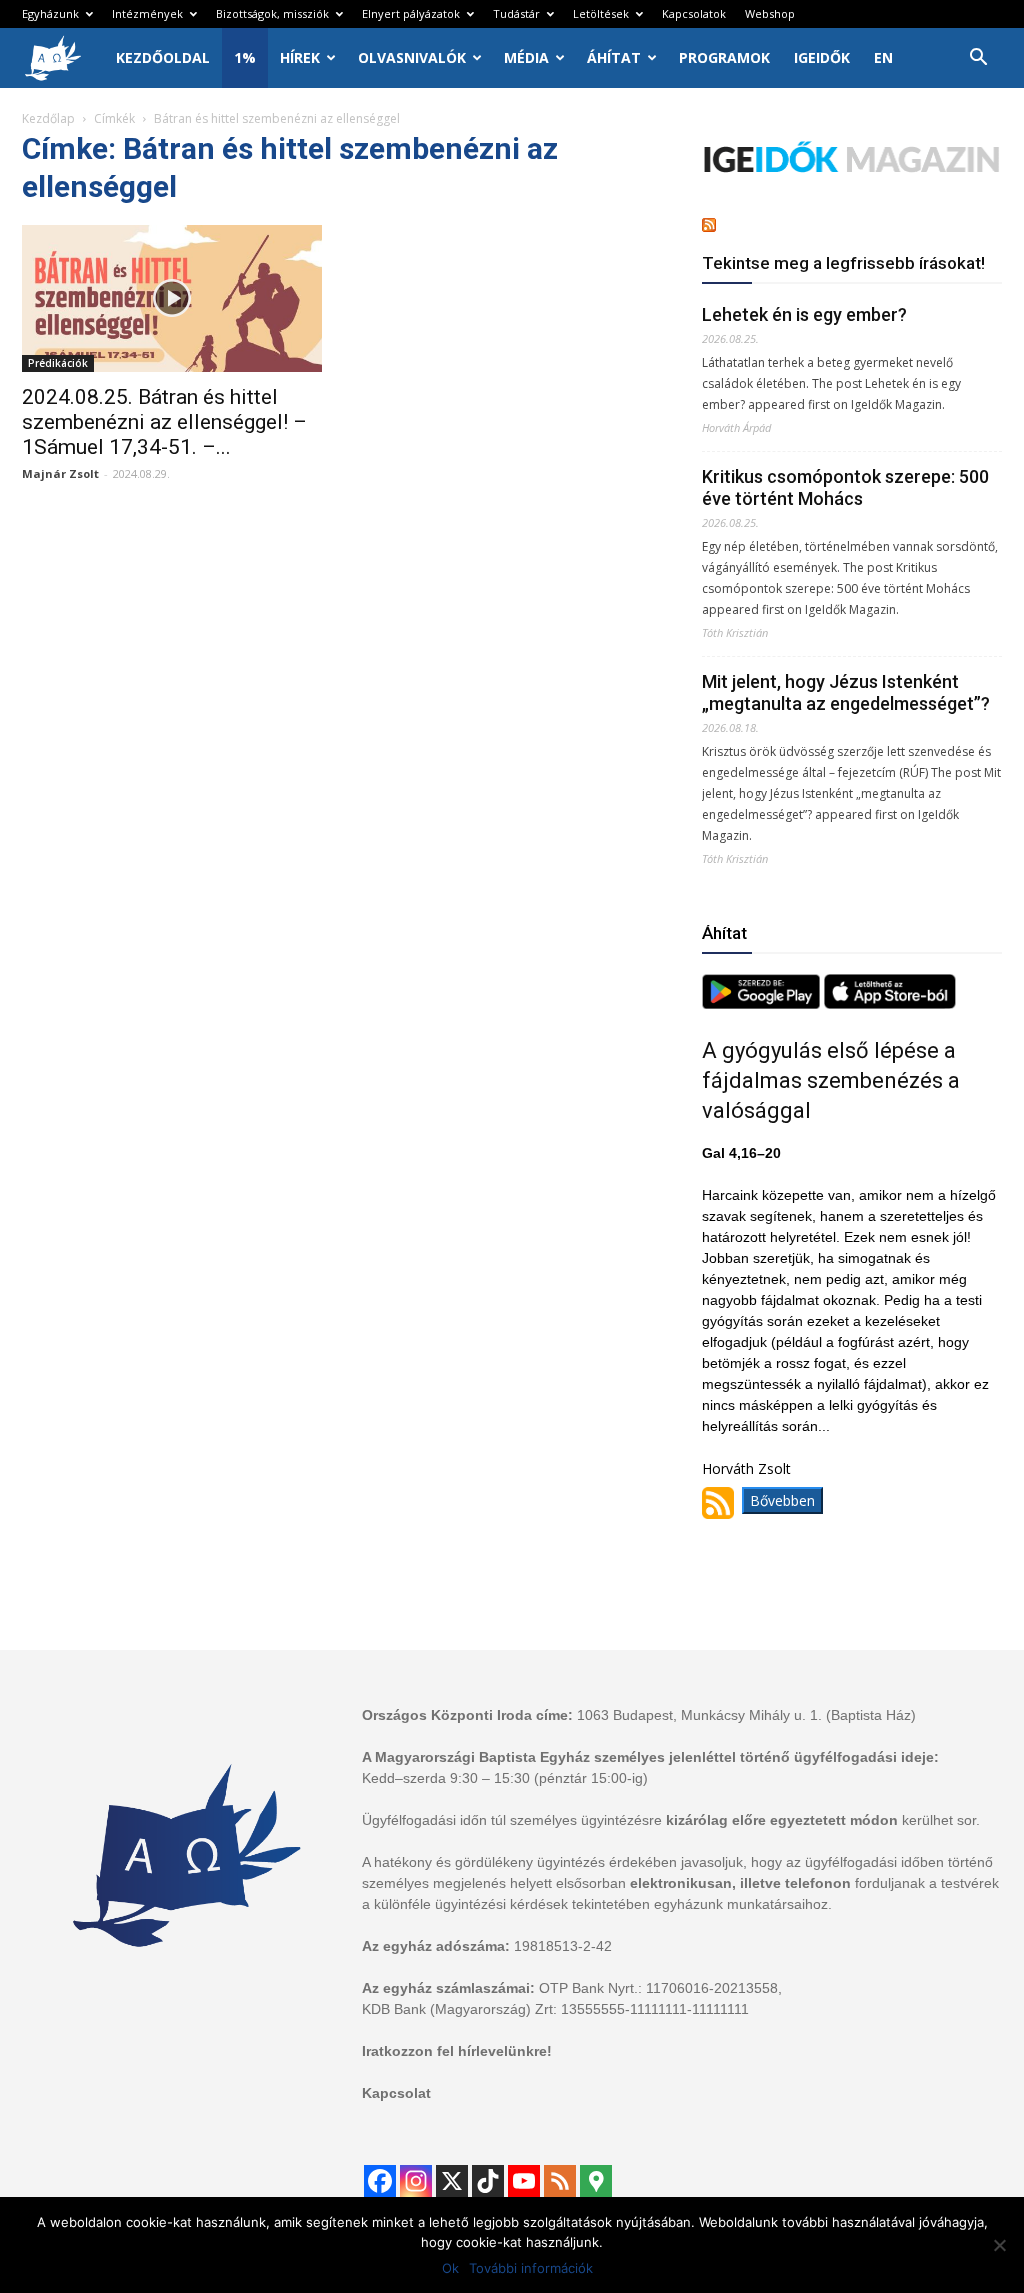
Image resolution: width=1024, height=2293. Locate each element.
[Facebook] (380, 2181)
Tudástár (516, 13)
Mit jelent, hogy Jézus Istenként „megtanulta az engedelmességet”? (846, 692)
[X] (452, 2181)
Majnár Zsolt (60, 473)
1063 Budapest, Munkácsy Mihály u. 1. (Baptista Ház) (746, 1715)
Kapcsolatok (694, 13)
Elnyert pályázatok (411, 13)
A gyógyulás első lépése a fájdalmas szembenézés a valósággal (831, 1080)
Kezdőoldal (163, 57)
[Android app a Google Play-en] (763, 1003)
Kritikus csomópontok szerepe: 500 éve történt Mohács (845, 487)
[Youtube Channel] (524, 2181)
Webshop (770, 13)
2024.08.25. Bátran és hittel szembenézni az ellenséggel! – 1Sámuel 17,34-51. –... (164, 422)
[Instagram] (416, 2181)
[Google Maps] (596, 2181)
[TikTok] (488, 2181)
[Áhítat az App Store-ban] (890, 1003)
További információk (531, 2268)
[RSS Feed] (560, 2181)
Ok (450, 2268)
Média (526, 57)
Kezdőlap (48, 118)
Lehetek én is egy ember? (804, 314)
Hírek (300, 57)
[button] (978, 59)
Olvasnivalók (412, 57)
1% (245, 57)
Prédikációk (58, 363)
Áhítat (614, 57)
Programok (724, 57)
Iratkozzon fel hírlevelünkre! (457, 2051)
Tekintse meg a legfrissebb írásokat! (843, 263)
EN (883, 57)
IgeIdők (822, 57)
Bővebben (782, 1500)
